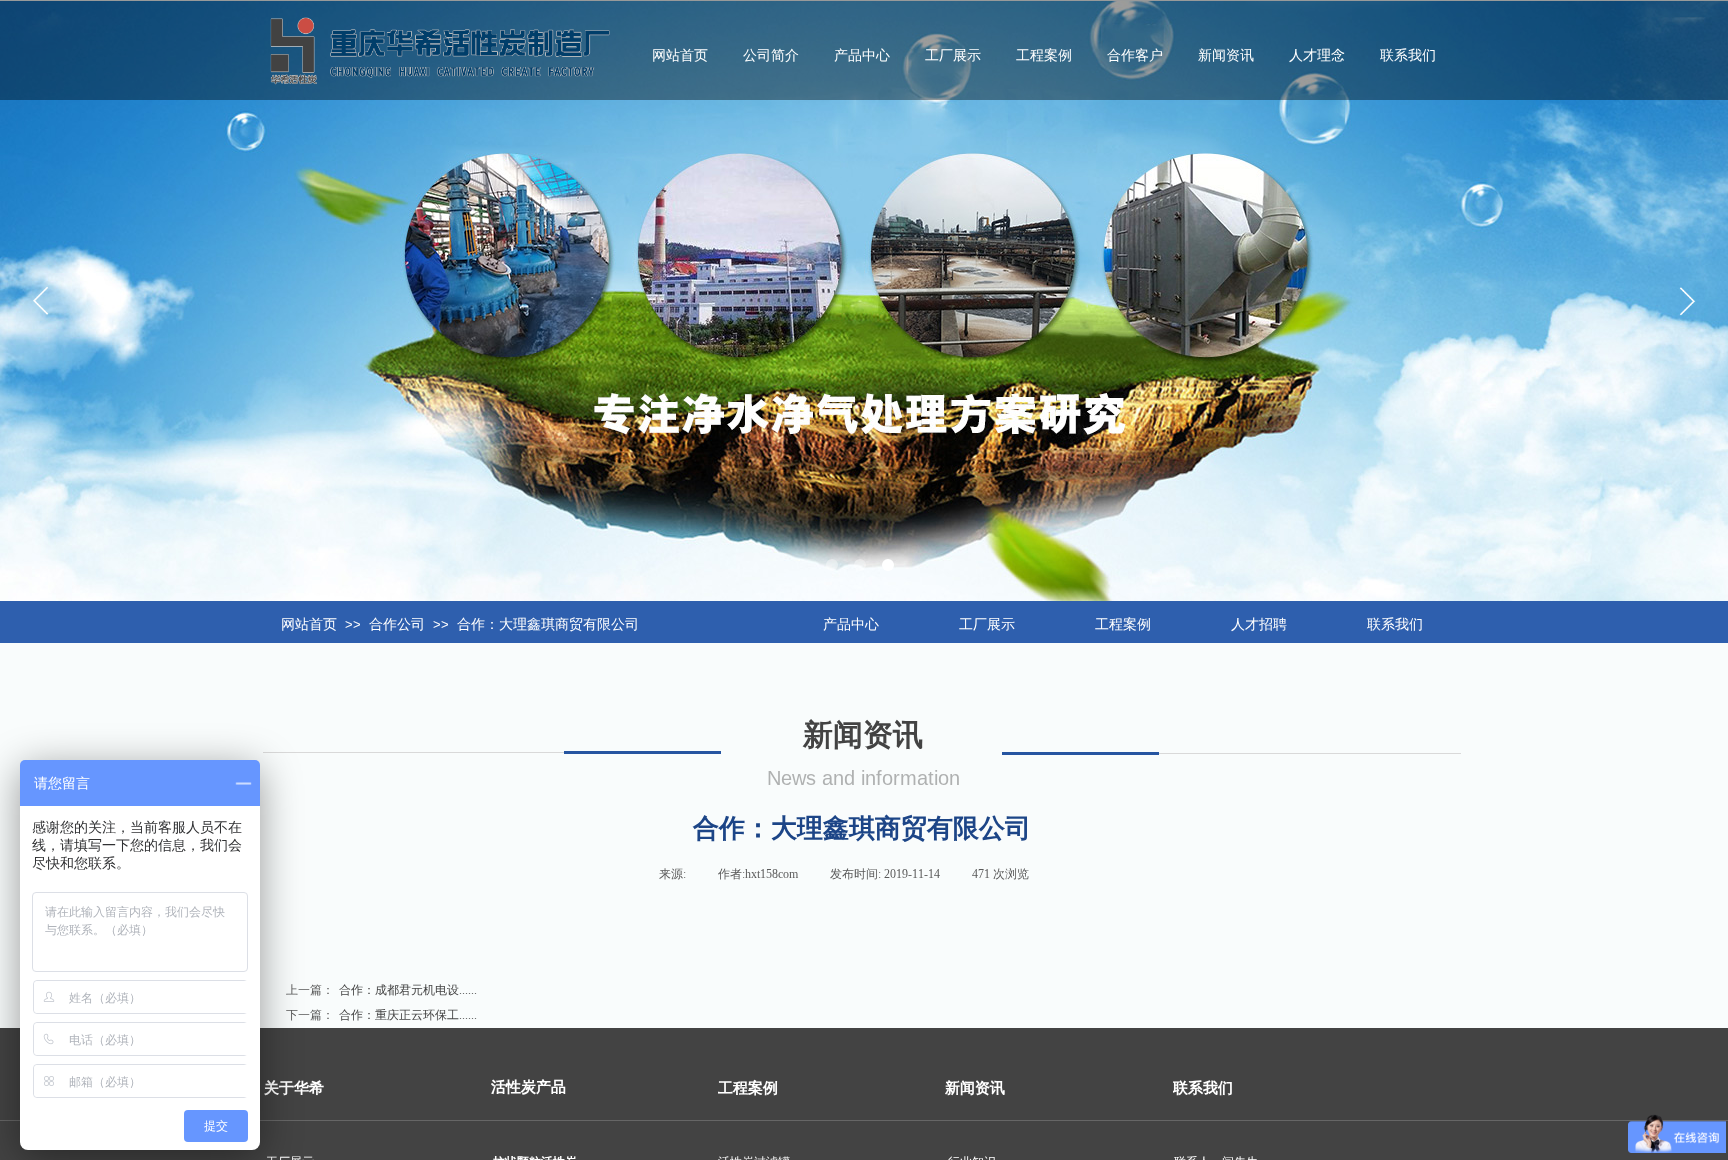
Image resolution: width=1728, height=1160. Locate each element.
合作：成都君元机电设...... (381, 990)
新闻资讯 (1226, 55)
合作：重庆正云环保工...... (381, 1015)
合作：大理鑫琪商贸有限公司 (548, 624)
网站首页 (309, 624)
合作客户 (1135, 55)
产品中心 (862, 55)
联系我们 (1408, 55)
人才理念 (1317, 55)
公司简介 (771, 55)
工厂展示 (953, 55)
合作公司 (397, 624)
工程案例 (1044, 55)
